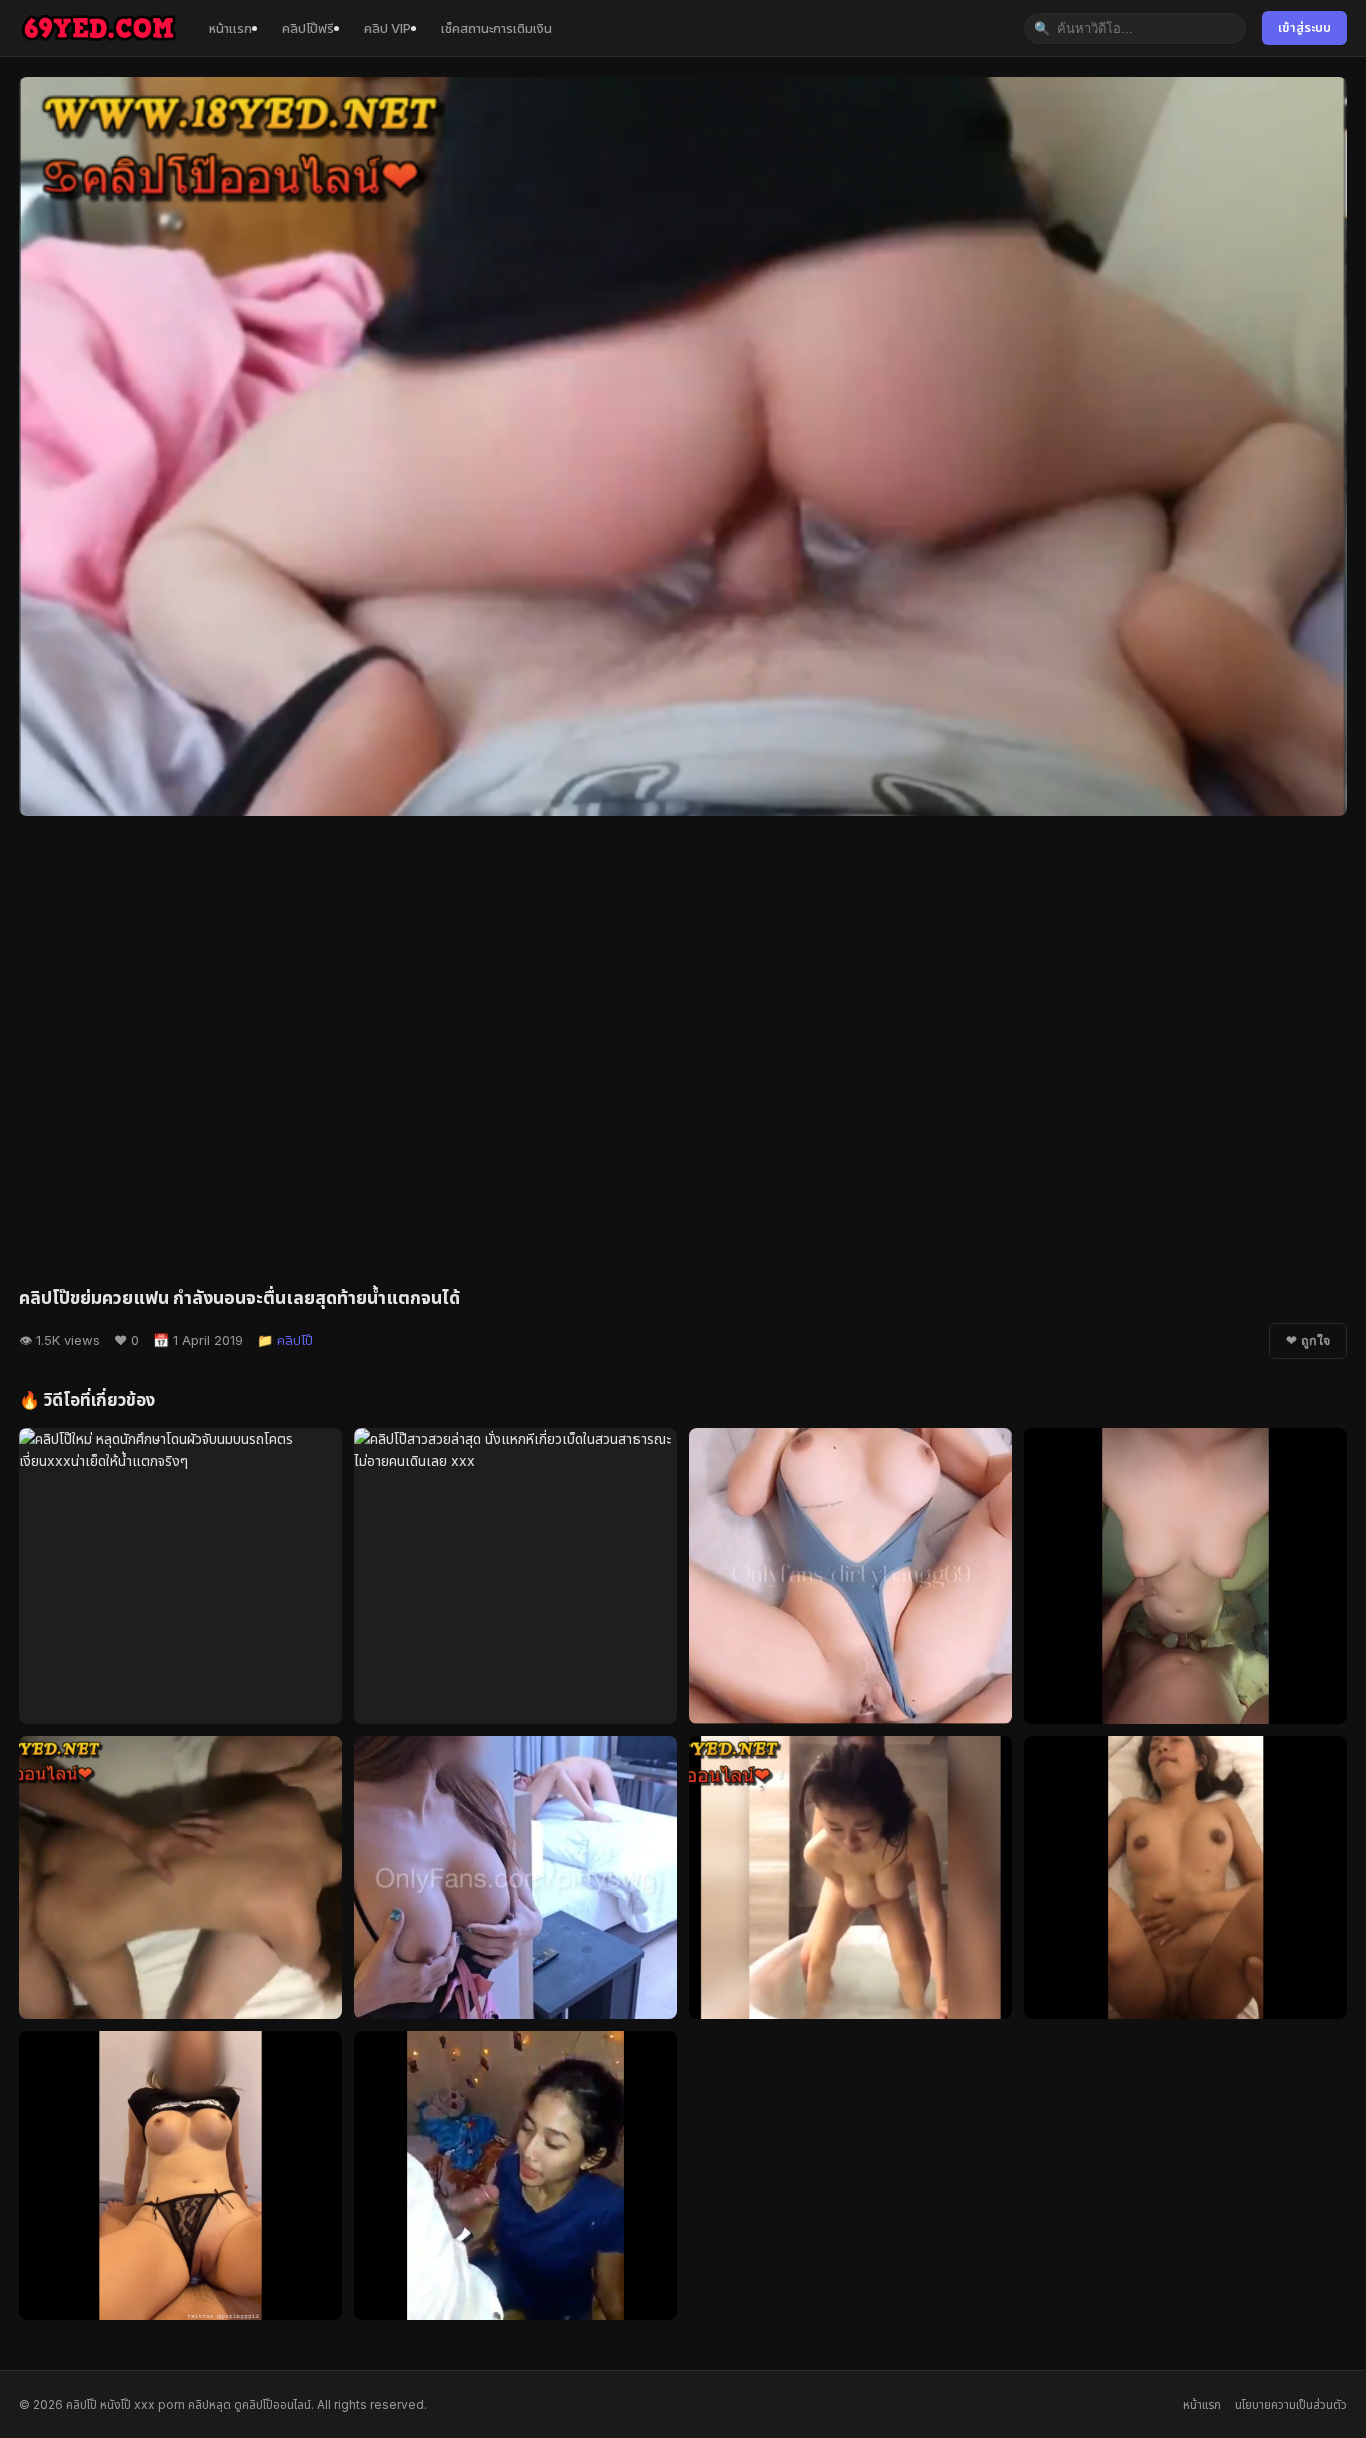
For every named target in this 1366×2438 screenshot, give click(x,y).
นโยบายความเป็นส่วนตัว (1291, 2404)
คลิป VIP (387, 28)
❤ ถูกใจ (1308, 1341)
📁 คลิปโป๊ (285, 1340)
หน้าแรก (230, 28)
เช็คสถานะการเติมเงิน (496, 28)
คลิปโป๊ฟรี (308, 28)
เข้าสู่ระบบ (1304, 27)
